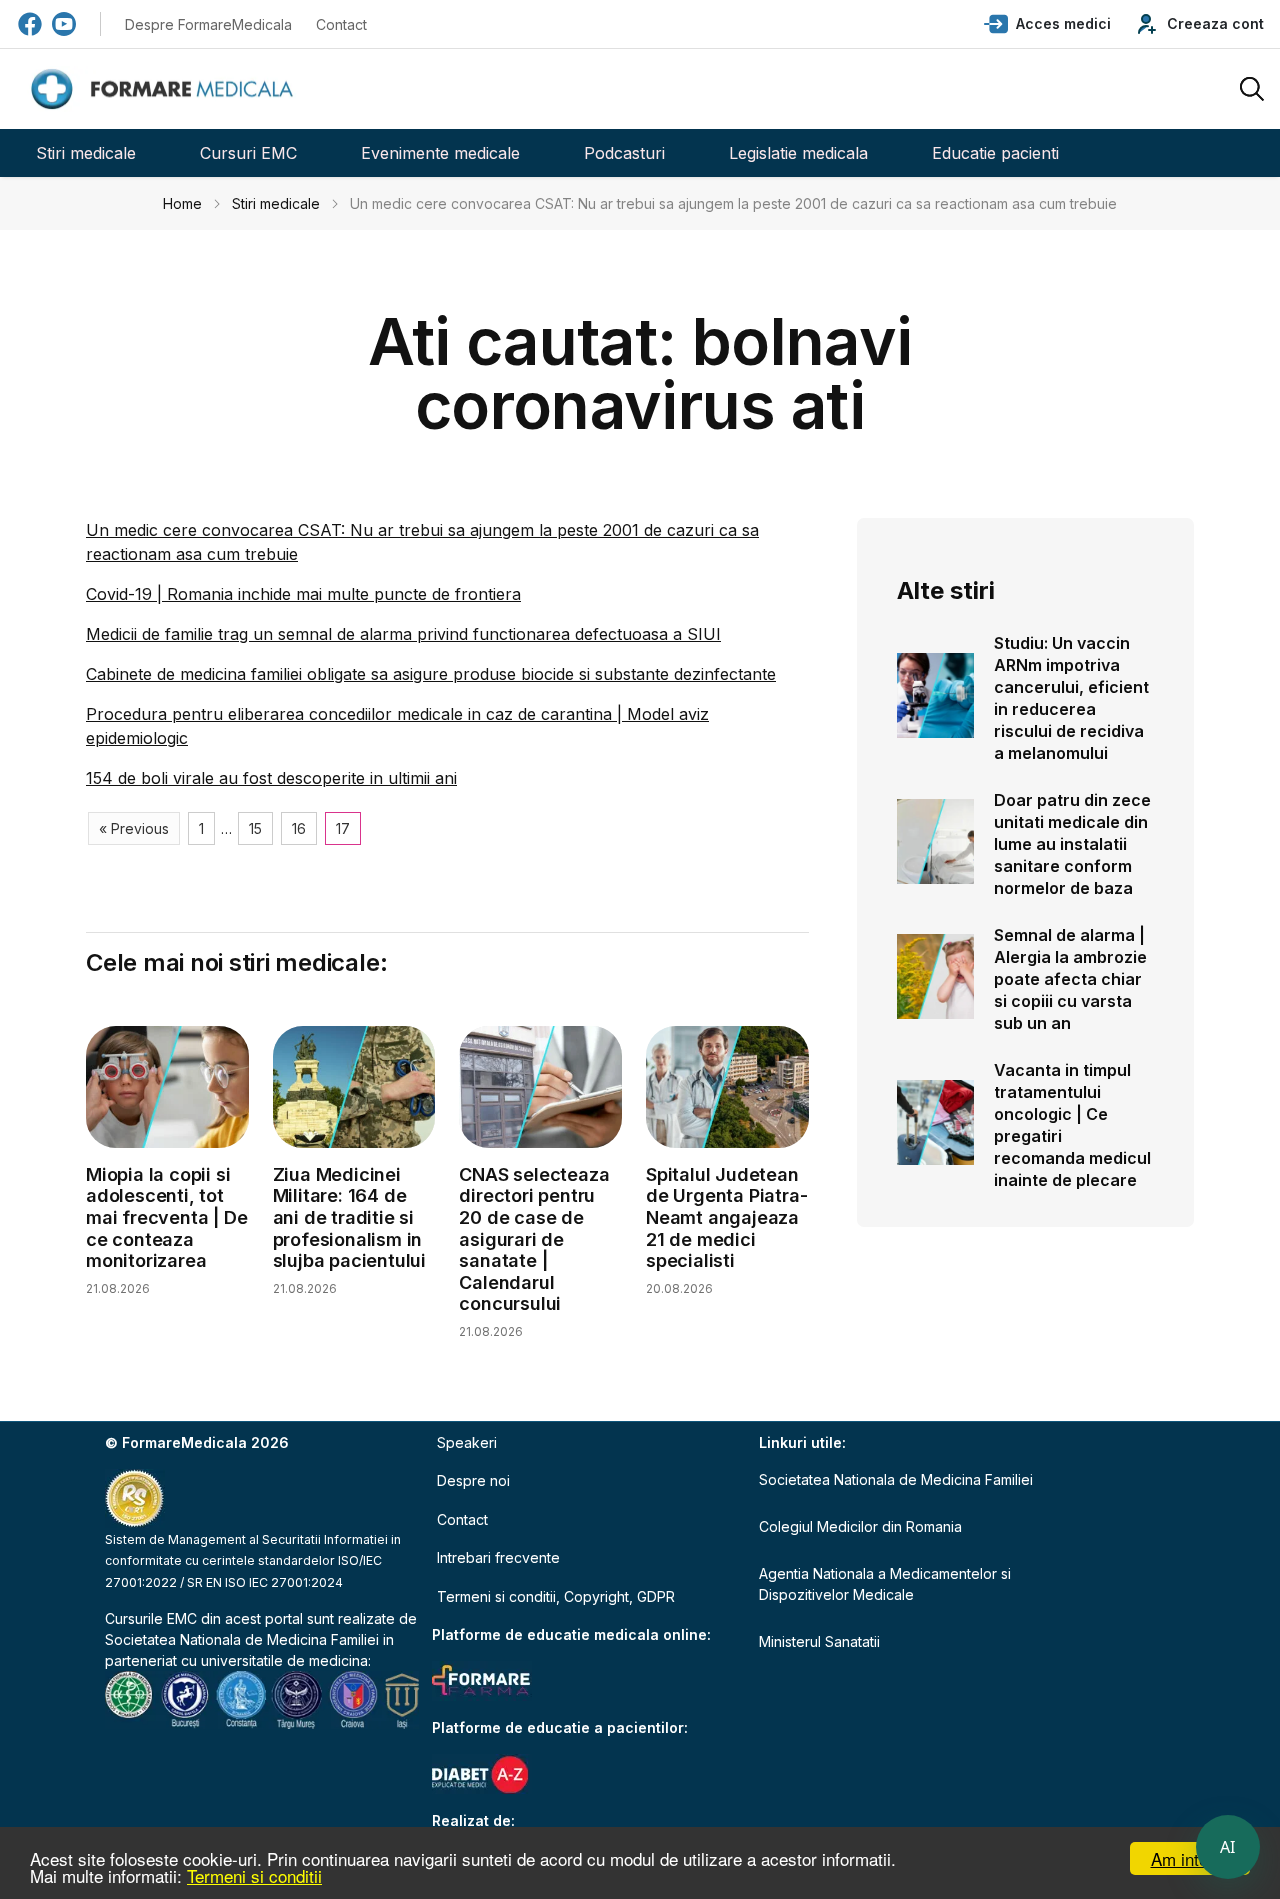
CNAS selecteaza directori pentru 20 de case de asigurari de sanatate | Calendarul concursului (534, 1239)
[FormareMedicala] (166, 89)
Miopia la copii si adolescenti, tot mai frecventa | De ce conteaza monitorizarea (166, 1217)
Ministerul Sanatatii (819, 1641)
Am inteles (1190, 1858)
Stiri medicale (86, 153)
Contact (341, 24)
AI (1228, 1847)
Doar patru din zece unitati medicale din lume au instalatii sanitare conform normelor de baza (1072, 844)
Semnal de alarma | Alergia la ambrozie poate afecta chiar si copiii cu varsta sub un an (1070, 979)
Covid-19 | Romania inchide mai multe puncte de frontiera (303, 594)
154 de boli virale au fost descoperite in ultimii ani (271, 778)
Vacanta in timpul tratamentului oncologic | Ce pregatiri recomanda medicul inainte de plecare (1072, 1125)
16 (299, 828)
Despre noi (473, 1480)
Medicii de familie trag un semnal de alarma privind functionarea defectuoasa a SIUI (403, 634)
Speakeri (467, 1442)
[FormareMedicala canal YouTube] (64, 24)
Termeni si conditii (254, 1875)
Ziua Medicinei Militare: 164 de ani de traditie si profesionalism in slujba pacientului (349, 1217)
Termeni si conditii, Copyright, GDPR (556, 1596)
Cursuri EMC (248, 153)
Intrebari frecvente (498, 1557)
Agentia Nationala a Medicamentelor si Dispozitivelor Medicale (885, 1584)
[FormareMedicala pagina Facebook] (30, 24)
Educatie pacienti (995, 153)
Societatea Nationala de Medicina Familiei (242, 1639)
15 (255, 828)
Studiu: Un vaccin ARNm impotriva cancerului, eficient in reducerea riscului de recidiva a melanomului (1071, 698)
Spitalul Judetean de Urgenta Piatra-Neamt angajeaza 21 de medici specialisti (726, 1217)
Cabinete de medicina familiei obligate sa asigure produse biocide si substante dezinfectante (431, 674)
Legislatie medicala (798, 153)
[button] (1047, 24)
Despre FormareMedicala (208, 24)
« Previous (134, 828)
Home (182, 203)
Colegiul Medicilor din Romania (860, 1526)
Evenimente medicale (440, 153)
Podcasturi (624, 153)
